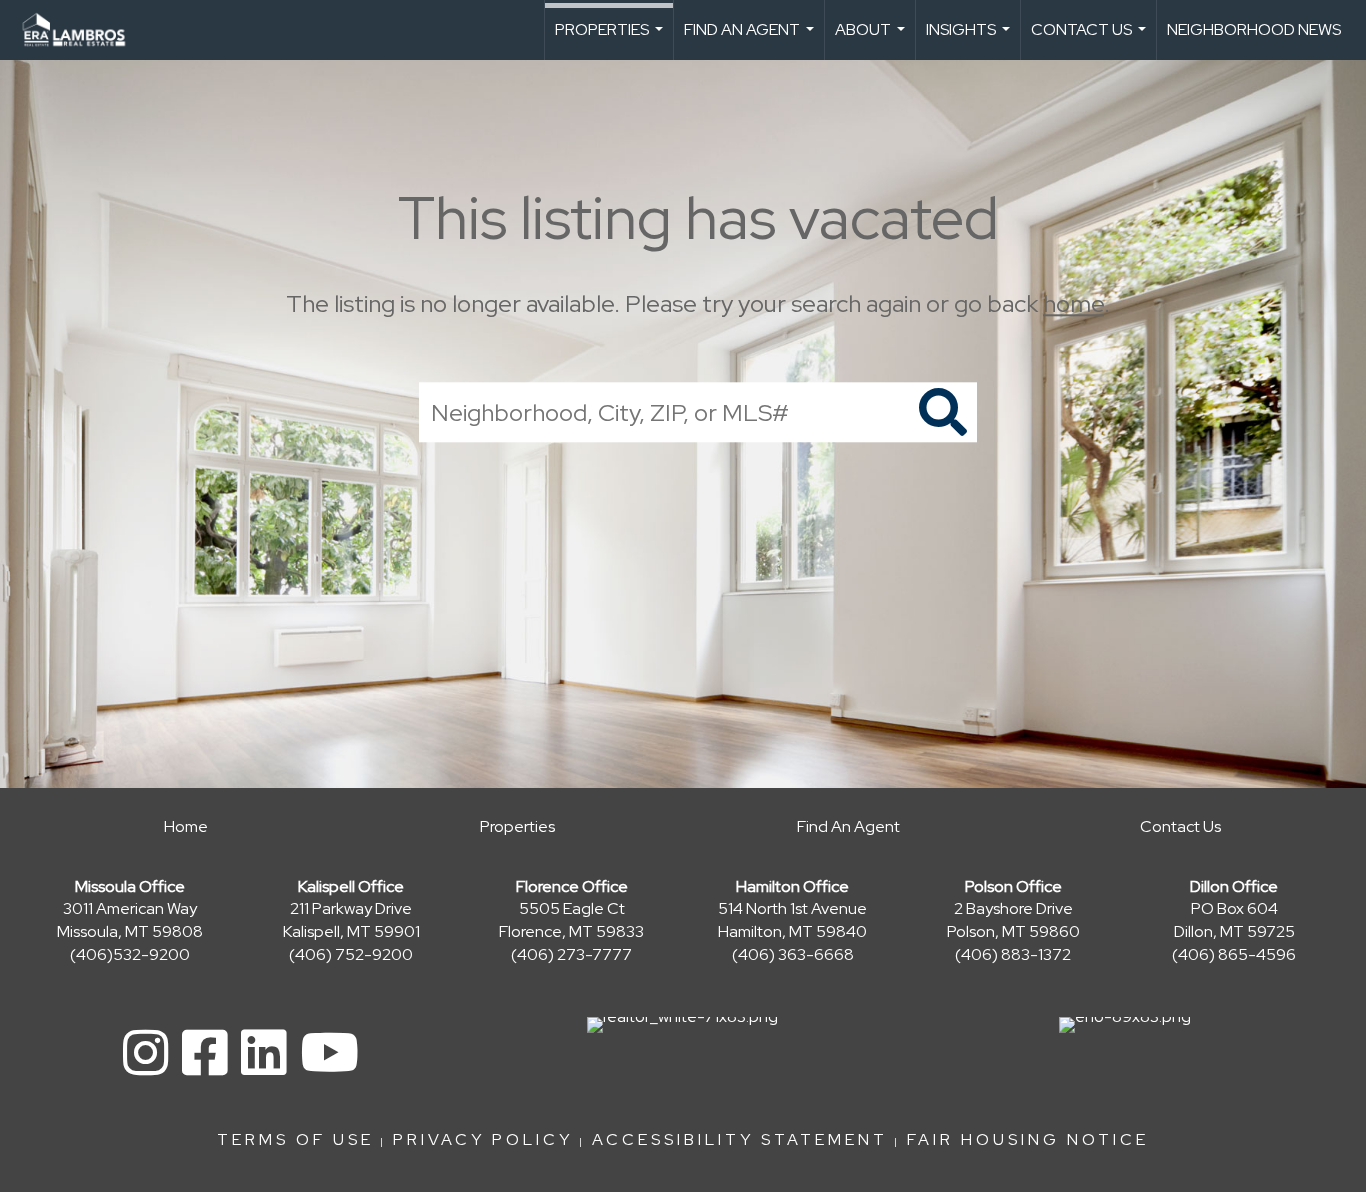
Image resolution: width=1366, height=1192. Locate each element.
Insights (970, 39)
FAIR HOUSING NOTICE (1028, 1139)
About (872, 39)
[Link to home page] (84, 30)
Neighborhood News (1254, 29)
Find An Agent (751, 39)
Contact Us (1091, 39)
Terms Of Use (295, 1139)
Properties (611, 39)
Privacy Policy (483, 1139)
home (1073, 303)
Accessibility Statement (740, 1139)
